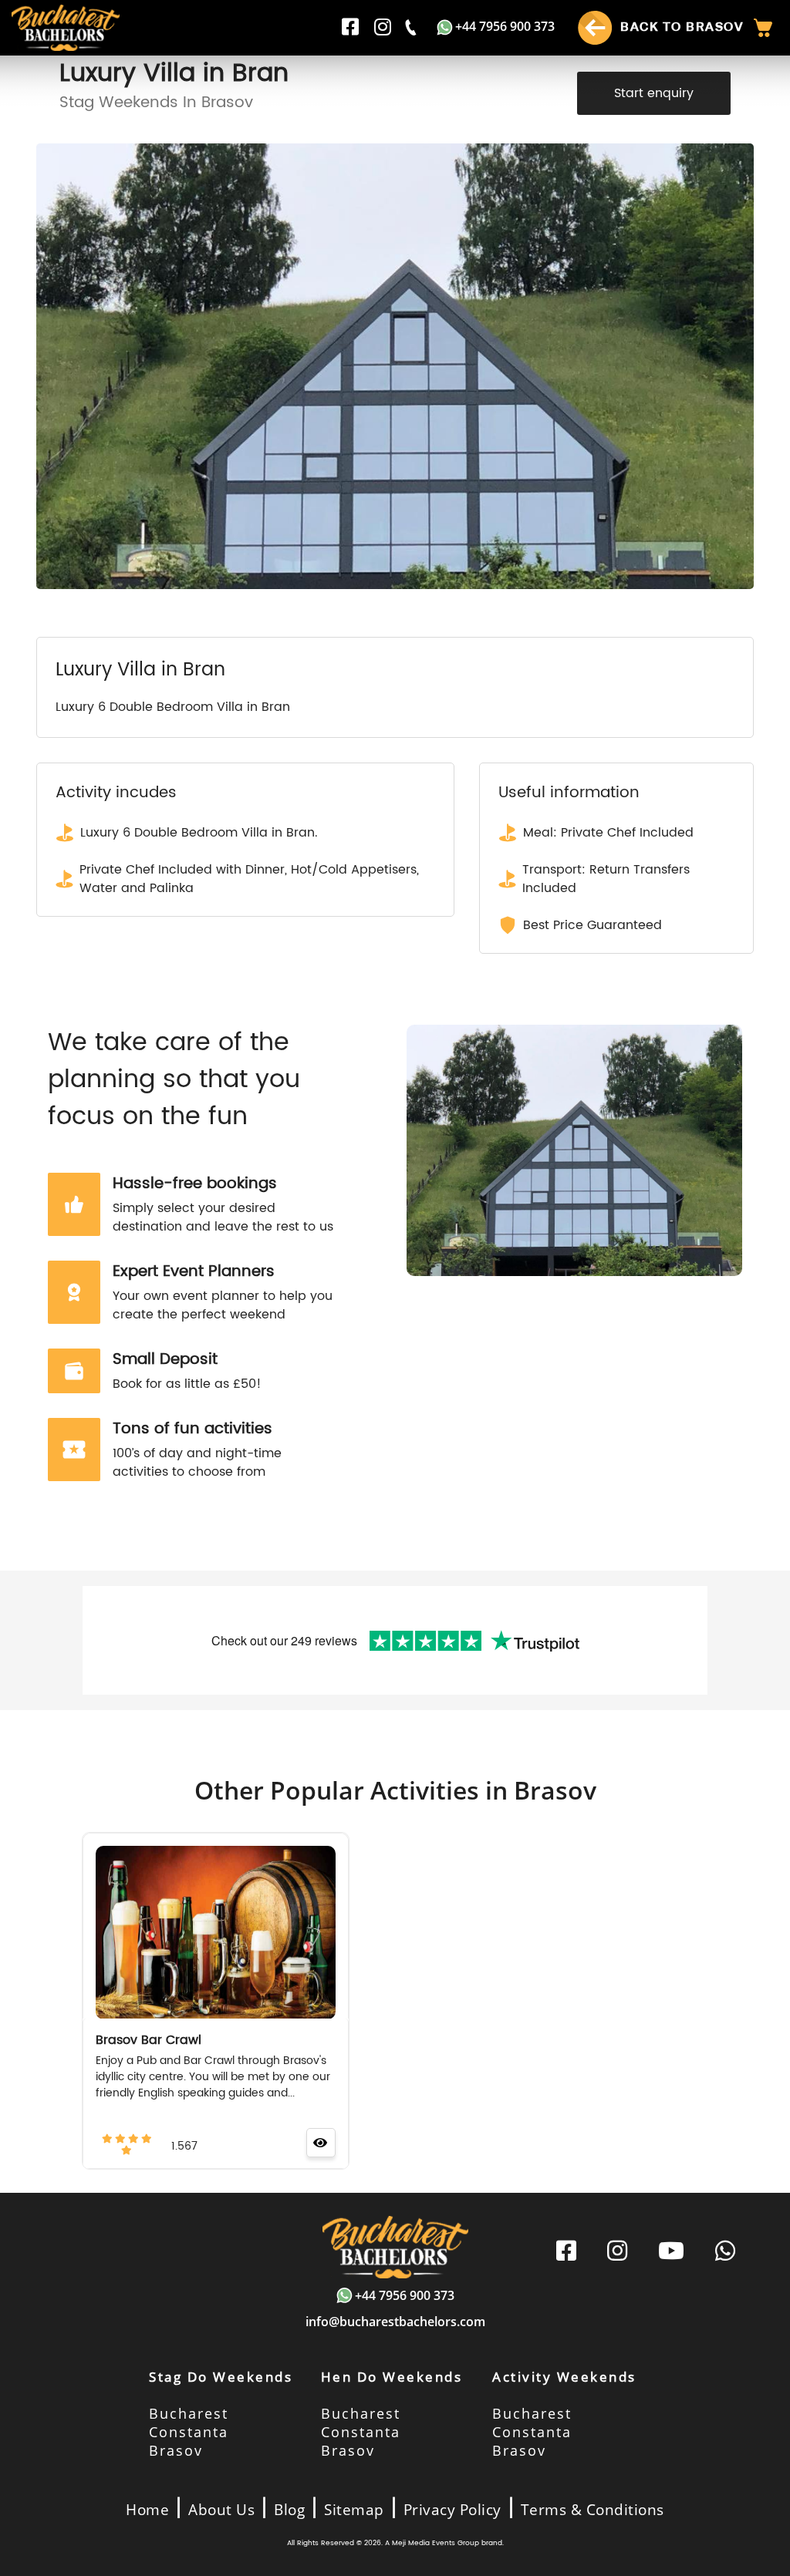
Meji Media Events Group (436, 2543)
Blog (289, 2510)
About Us (221, 2510)
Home (147, 2510)
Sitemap (354, 2510)
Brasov (176, 2450)
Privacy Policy (452, 2510)
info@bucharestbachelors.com (395, 2322)
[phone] (412, 27)
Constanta (189, 2432)
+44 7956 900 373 (505, 26)
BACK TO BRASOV (680, 27)
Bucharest (189, 2413)
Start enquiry (654, 93)
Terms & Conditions (592, 2510)
